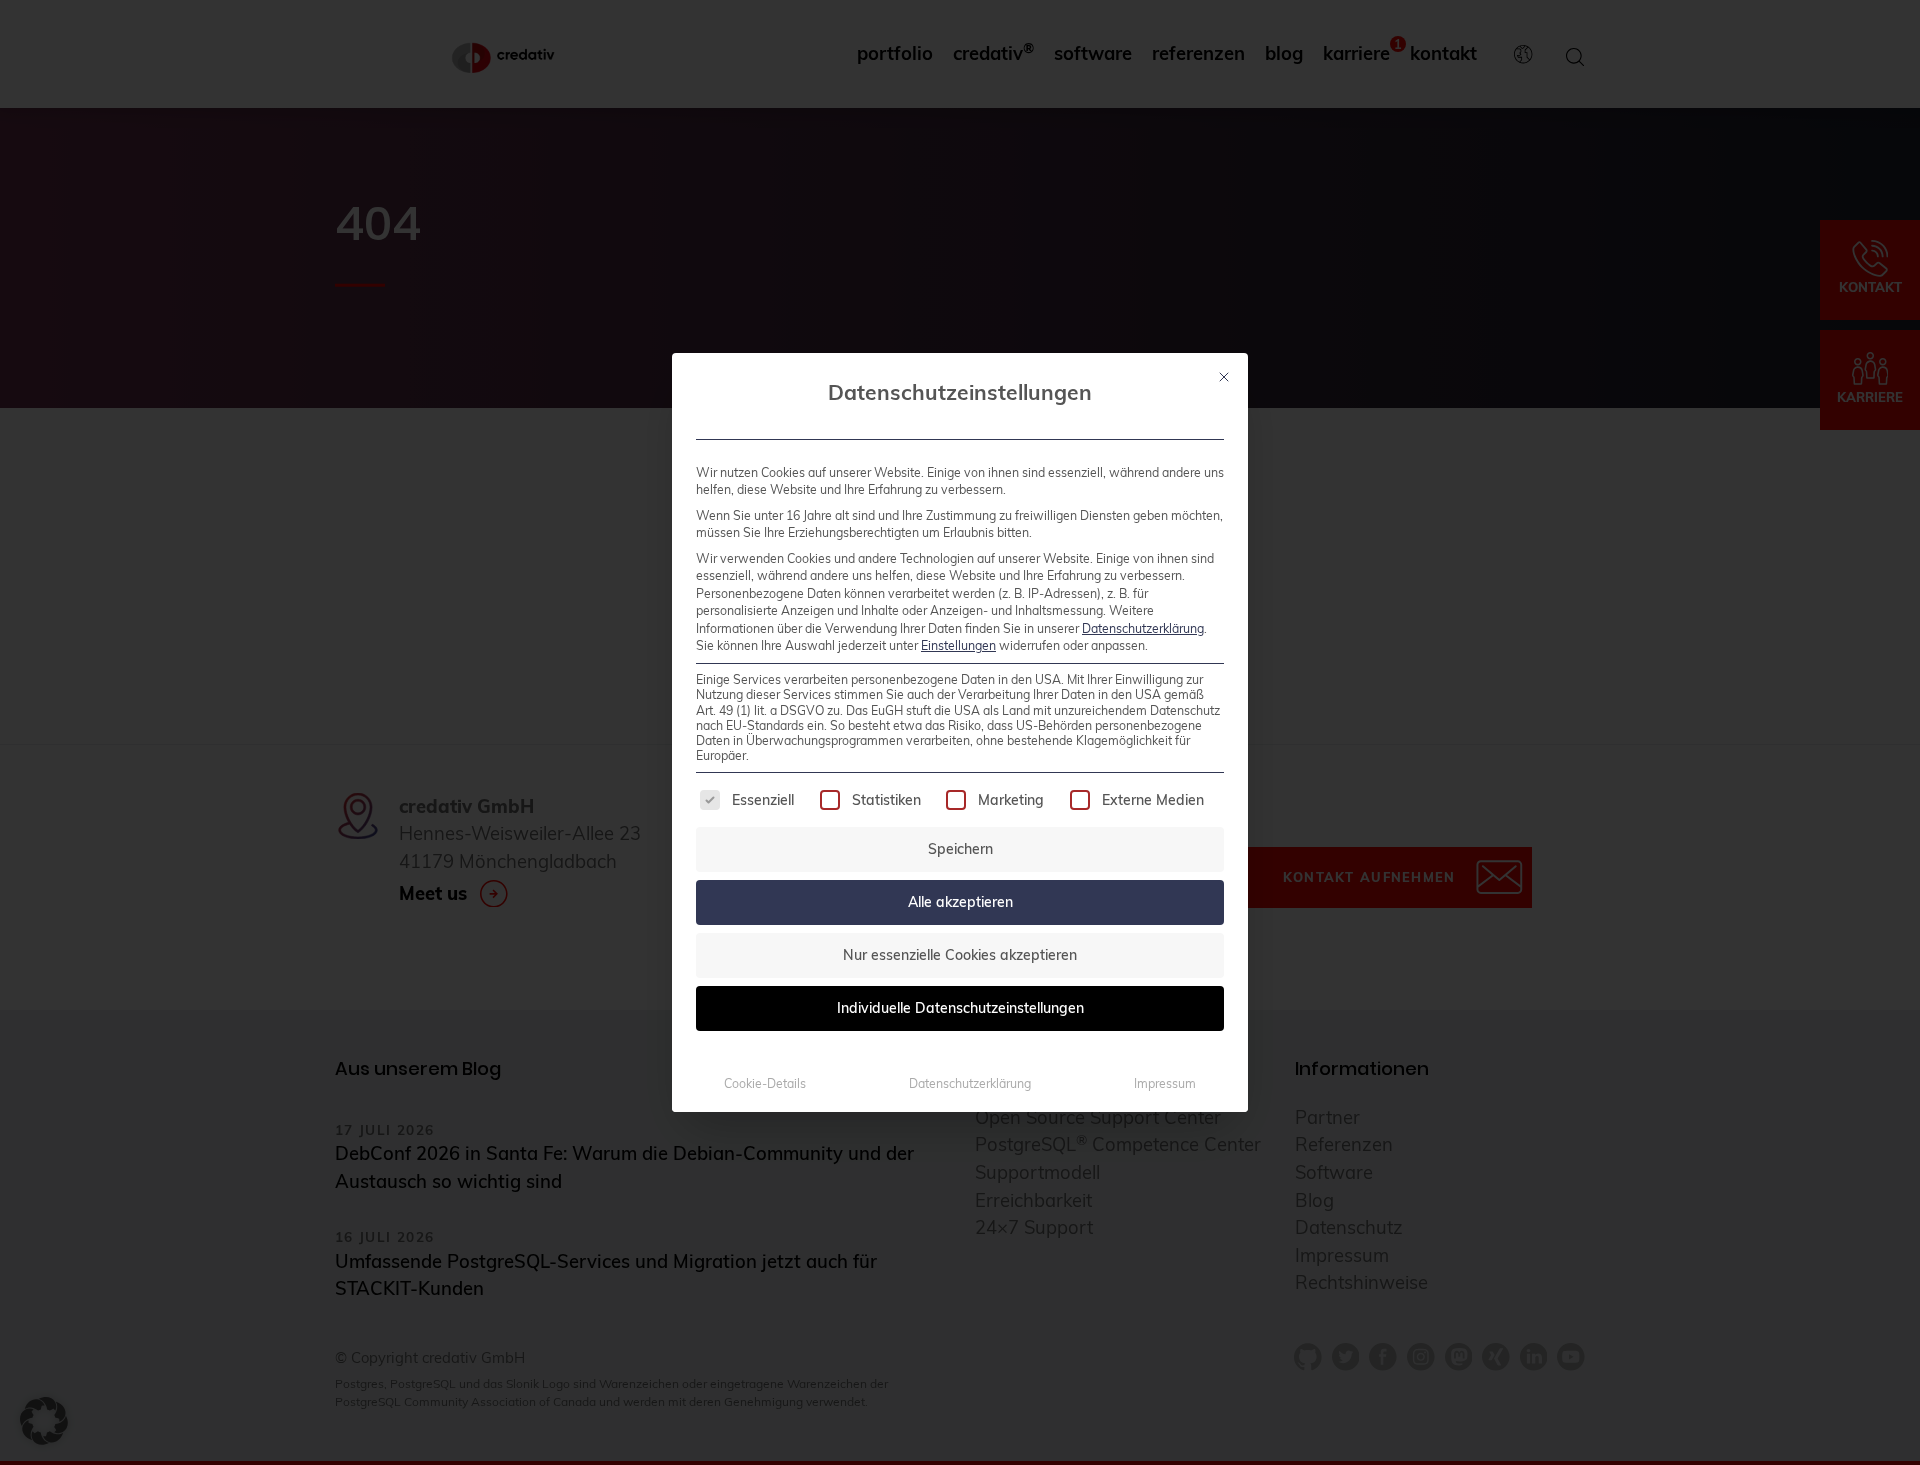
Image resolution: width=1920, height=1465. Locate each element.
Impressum (1165, 1083)
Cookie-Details (765, 1083)
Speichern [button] (960, 849)
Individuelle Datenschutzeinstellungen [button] (960, 1008)
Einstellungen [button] (958, 645)
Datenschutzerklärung (1143, 628)
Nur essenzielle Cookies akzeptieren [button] (960, 955)
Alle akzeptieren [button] (960, 902)
